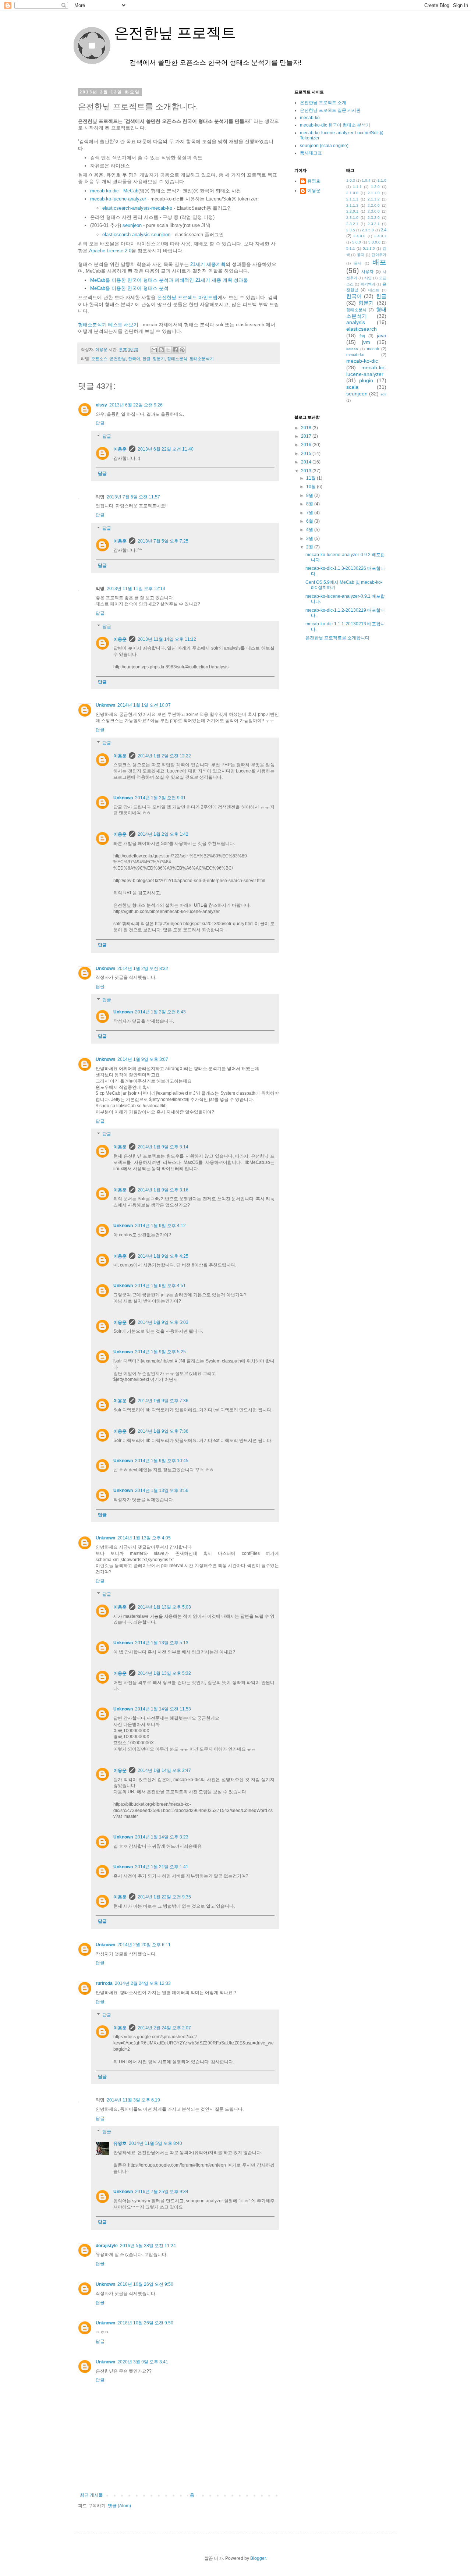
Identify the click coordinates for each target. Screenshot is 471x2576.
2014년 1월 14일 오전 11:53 (163, 1709)
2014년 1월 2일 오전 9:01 (160, 798)
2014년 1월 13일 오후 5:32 (164, 1673)
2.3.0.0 (374, 211)
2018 (307, 428)
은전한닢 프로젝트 (155, 33)
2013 (307, 471)
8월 (310, 504)
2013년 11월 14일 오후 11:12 (167, 639)
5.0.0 (357, 242)
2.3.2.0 (374, 218)
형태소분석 (177, 359)
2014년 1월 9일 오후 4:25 (163, 1256)
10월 (311, 487)
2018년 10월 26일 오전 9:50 (145, 2284)
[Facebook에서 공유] (175, 350)
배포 (379, 262)
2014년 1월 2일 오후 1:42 (163, 834)
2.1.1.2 (374, 199)
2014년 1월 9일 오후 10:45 (162, 1461)
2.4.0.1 (380, 236)
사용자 (367, 271)
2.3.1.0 (352, 218)
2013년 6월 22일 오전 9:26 (136, 405)
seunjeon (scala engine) (324, 146)
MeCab (131, 191)
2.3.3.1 (374, 224)
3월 (310, 539)
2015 (307, 454)
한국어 (134, 359)
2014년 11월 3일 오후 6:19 (133, 2100)
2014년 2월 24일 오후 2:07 (164, 2028)
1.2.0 (375, 187)
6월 (310, 521)
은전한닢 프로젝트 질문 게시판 (330, 110)
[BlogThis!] (161, 350)
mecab (373, 349)
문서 (358, 263)
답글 (100, 423)
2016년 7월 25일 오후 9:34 (162, 2192)
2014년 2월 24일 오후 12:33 (143, 1983)
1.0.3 (351, 180)
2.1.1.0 (374, 193)
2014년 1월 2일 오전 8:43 (160, 1012)
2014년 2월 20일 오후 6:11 (144, 1945)
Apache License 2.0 (110, 251)
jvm (366, 342)
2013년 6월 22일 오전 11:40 (166, 449)
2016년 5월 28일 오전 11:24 (148, 2246)
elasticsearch (362, 329)
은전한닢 (118, 359)
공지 (361, 255)
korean (352, 349)
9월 (310, 495)
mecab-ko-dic (105, 191)
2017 (307, 436)
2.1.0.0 (352, 193)
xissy (101, 405)
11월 (311, 478)
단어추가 (379, 255)
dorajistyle (107, 2246)
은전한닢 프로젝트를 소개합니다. (338, 638)
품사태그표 (311, 153)
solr (383, 394)
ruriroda (104, 1983)
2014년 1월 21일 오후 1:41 (162, 1867)
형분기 (159, 359)
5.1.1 (351, 248)
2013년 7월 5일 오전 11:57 (133, 497)
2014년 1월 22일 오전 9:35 (164, 1897)
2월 (310, 547)
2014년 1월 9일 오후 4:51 (160, 1286)
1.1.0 (382, 180)
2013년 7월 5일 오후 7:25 (163, 541)
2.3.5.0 (368, 230)
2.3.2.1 (352, 224)
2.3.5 (351, 230)
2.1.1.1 (352, 199)
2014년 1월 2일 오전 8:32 (143, 969)
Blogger (258, 2558)
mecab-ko (310, 118)
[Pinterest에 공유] (182, 350)
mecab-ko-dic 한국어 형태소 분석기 (335, 125)
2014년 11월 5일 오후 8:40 (155, 2143)
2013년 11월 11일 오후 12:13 (136, 589)
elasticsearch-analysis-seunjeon (136, 234)
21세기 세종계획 (208, 264)
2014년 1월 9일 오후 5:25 (160, 1352)
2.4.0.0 (359, 236)
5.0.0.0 (374, 242)
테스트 (374, 290)
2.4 (384, 230)
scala (352, 387)
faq (362, 336)
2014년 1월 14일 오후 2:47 (164, 1770)
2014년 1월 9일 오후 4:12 (160, 1226)
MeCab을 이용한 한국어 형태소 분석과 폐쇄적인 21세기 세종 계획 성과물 (169, 280)
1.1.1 (357, 187)
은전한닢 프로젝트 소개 (323, 103)
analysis (356, 322)
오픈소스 (99, 359)
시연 (368, 278)
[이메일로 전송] (154, 350)
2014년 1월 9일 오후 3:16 (163, 1190)
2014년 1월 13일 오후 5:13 (162, 1643)
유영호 (120, 2143)
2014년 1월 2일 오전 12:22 (164, 756)
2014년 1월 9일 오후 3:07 (143, 1059)
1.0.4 (366, 180)
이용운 (120, 449)
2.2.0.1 (352, 211)
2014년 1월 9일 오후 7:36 (163, 1401)
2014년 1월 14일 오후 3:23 (162, 1837)
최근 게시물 (91, 2495)
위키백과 (368, 284)
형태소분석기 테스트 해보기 (108, 325)
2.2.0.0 (374, 205)
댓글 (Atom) (119, 2506)
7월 (310, 513)
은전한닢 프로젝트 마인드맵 (187, 297)
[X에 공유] (168, 350)
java (382, 335)
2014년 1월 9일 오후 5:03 (163, 1322)
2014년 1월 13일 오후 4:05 (144, 1538)
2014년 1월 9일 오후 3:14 (163, 1147)
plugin (366, 380)
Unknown (105, 705)
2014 (307, 462)
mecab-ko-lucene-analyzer (118, 199)
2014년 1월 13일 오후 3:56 (162, 1490)
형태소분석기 (202, 359)
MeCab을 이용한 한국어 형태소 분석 (129, 288)
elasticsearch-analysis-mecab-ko (137, 208)
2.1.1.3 (352, 205)
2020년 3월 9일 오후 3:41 (143, 2362)
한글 (146, 359)
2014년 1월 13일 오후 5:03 (164, 1607)
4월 (310, 530)
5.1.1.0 (369, 248)
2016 (307, 445)
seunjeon (132, 225)
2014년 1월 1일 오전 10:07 (144, 705)
